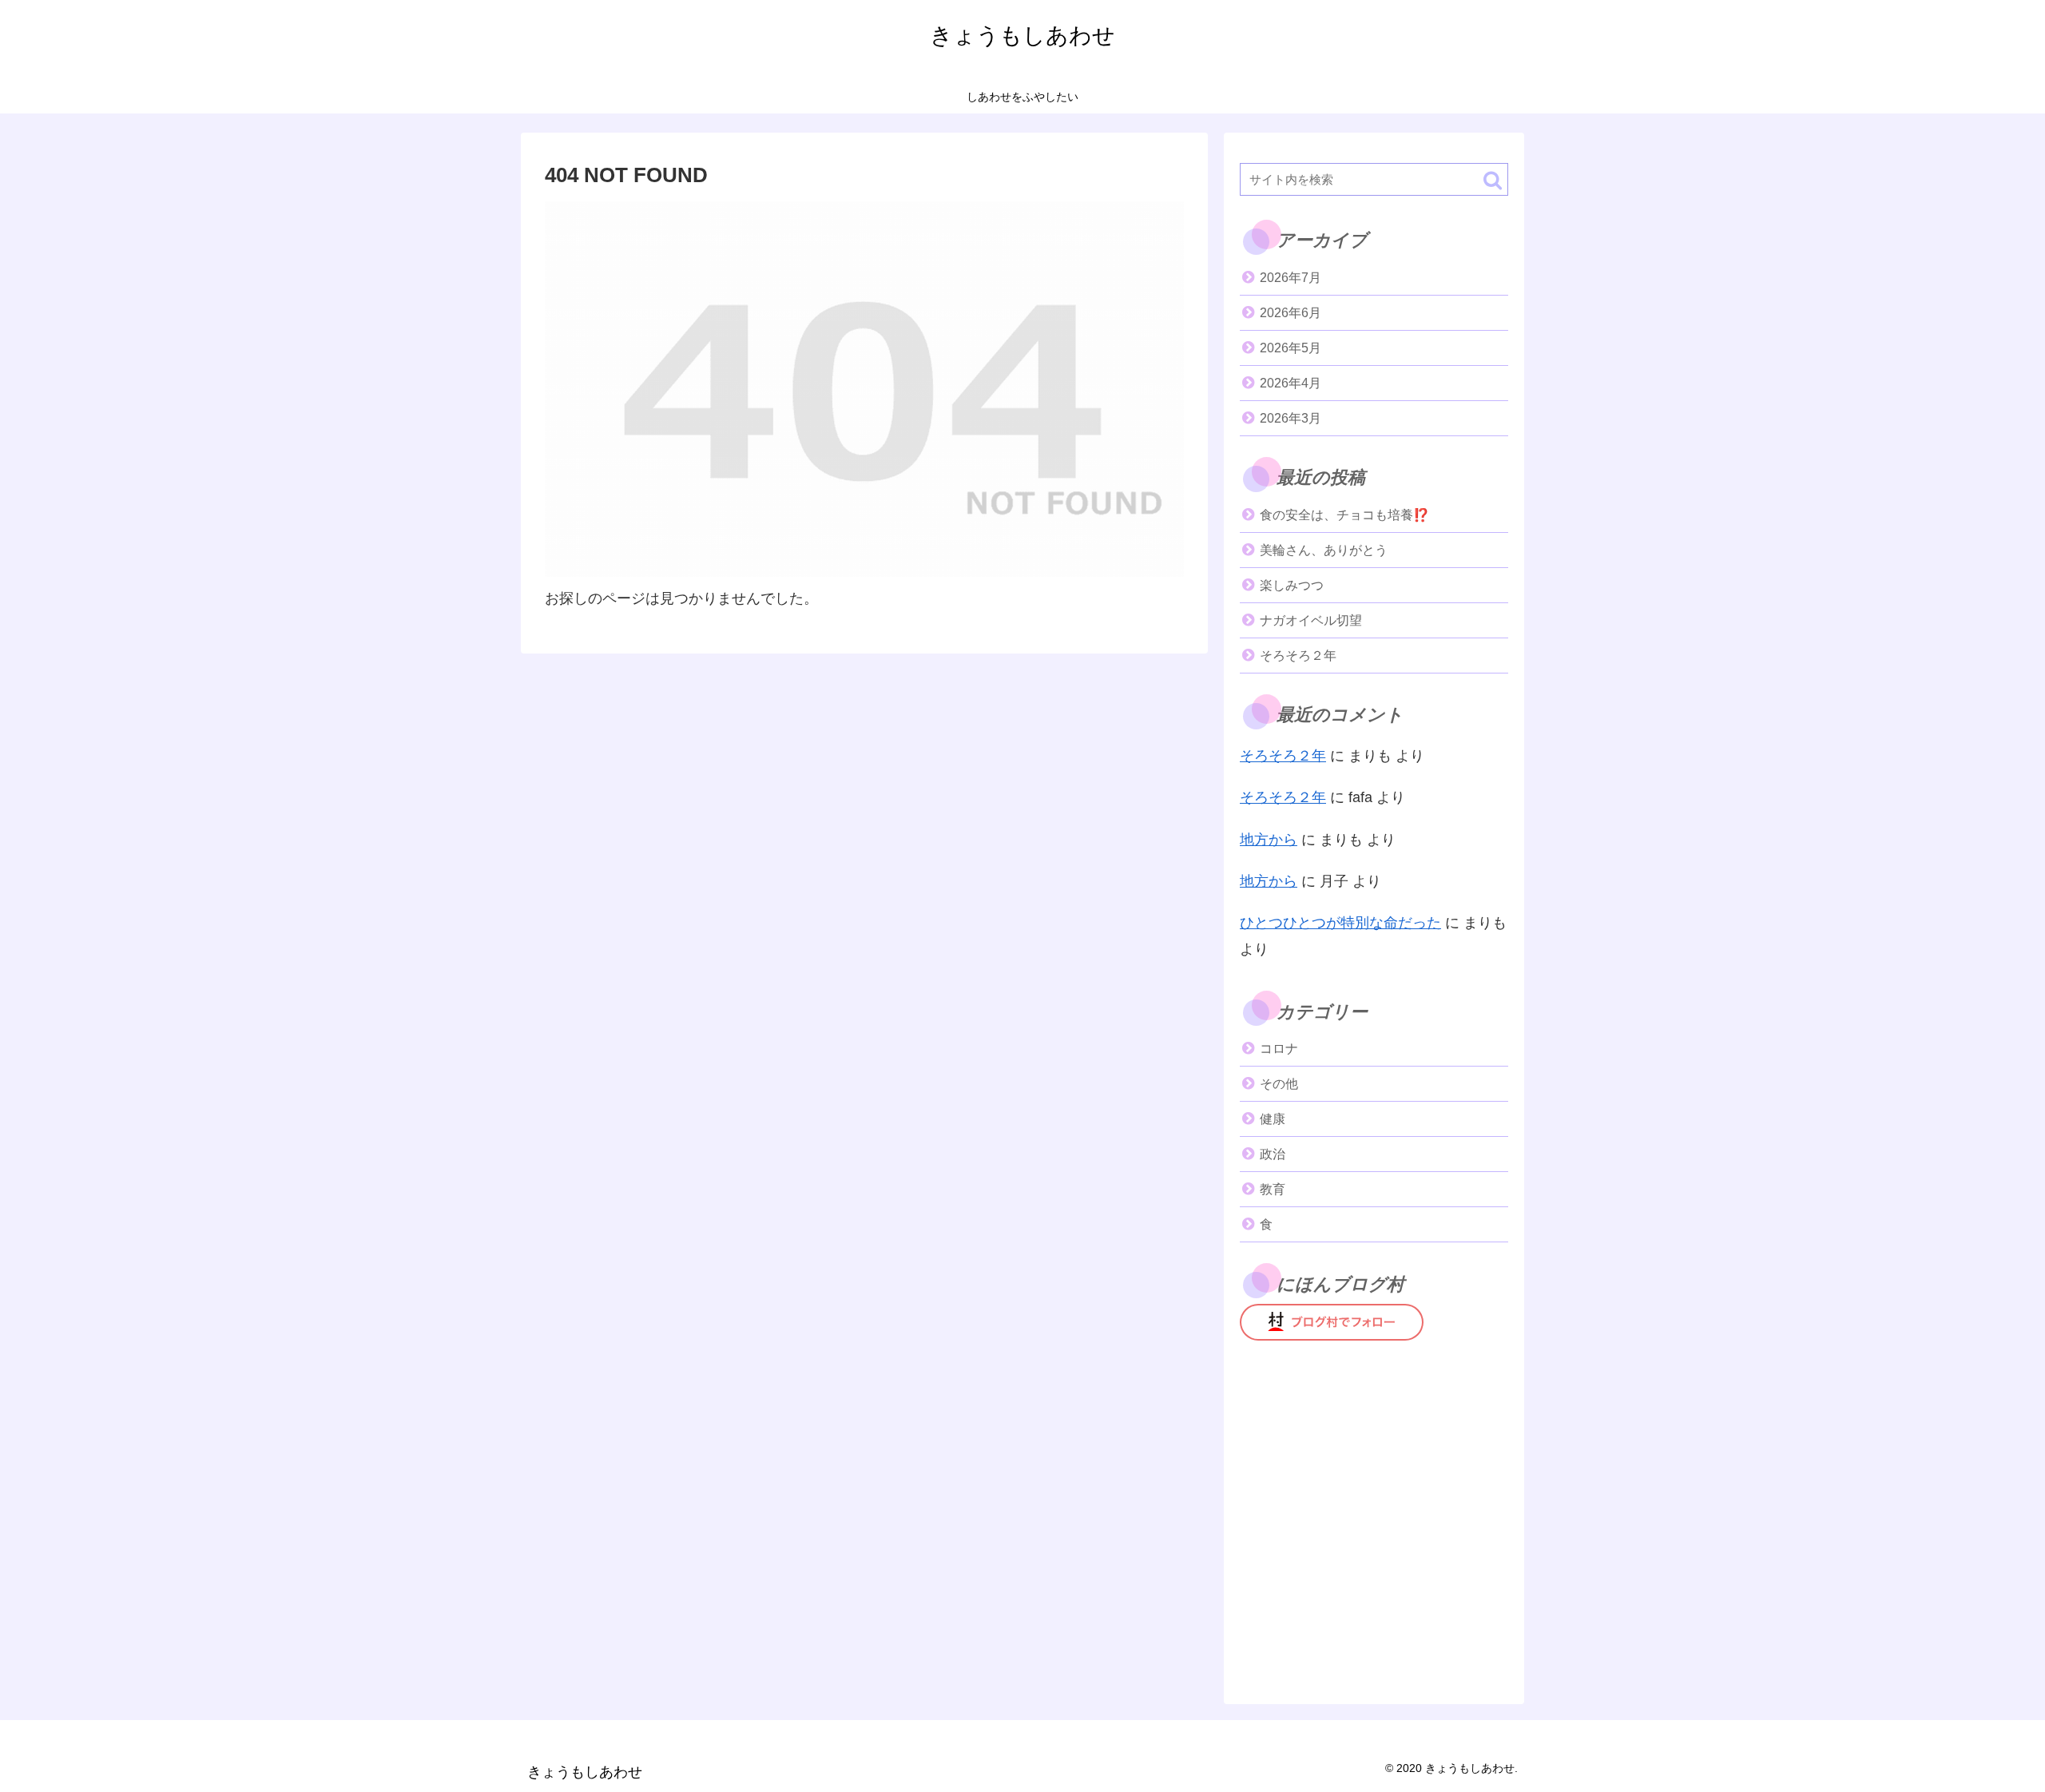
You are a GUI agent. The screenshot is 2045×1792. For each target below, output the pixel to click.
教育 (1273, 1189)
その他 (1279, 1084)
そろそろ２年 (1298, 656)
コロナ (1279, 1049)
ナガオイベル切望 (1311, 620)
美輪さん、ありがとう (1324, 550)
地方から (1269, 840)
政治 (1273, 1154)
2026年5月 (1291, 348)
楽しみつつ (1292, 585)
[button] (1493, 180)
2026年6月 (1291, 313)
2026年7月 (1291, 278)
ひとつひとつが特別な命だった (1340, 923)
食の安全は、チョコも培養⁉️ (1344, 515)
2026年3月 (1291, 418)
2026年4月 (1291, 383)
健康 (1273, 1119)
